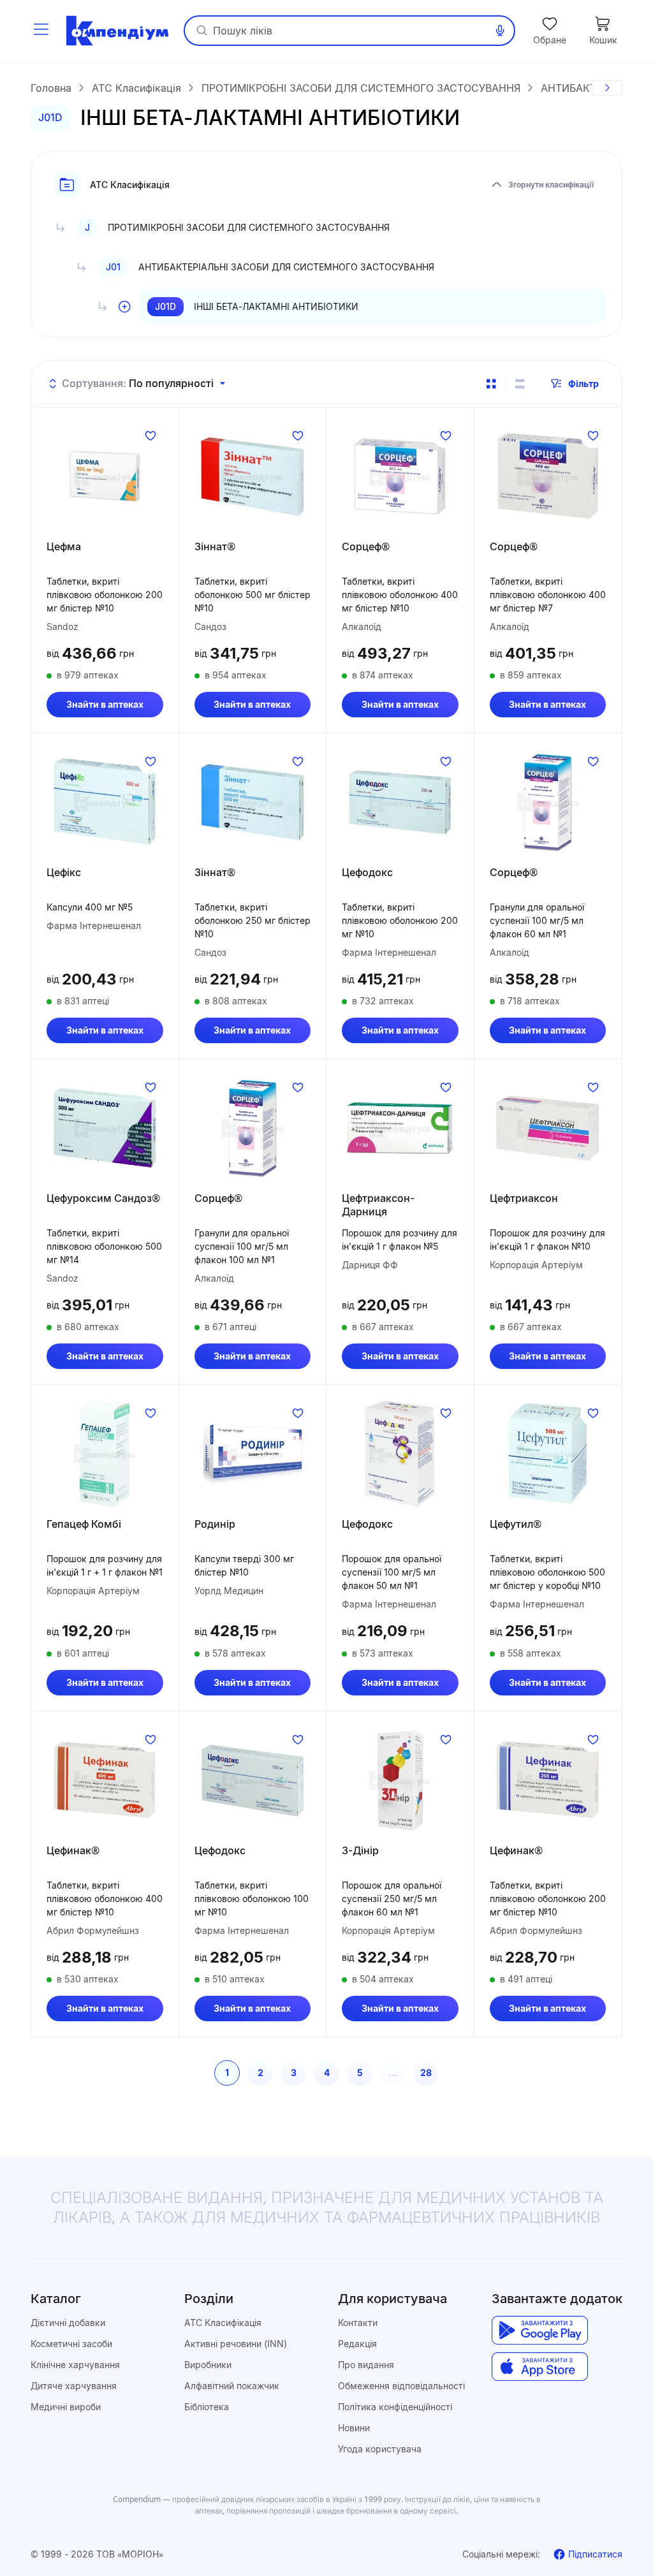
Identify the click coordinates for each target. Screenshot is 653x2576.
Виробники (208, 2365)
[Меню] (41, 31)
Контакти (358, 2323)
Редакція (357, 2344)
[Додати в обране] (150, 435)
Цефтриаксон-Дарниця (378, 1205)
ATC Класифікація (223, 2323)
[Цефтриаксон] (548, 1128)
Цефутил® (516, 1524)
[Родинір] (253, 1454)
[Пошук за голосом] (500, 31)
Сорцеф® (366, 546)
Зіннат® (215, 546)
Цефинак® (73, 1850)
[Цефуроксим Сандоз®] (105, 1128)
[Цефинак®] (105, 1780)
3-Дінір (360, 1850)
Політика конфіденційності (395, 2407)
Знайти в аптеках (105, 704)
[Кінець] (607, 88)
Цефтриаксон (524, 1198)
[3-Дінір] (400, 1780)
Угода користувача (380, 2449)
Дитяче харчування (74, 2386)
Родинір (215, 1524)
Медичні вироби (66, 2407)
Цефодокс (367, 872)
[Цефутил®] (548, 1454)
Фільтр (583, 384)
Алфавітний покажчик (232, 2386)
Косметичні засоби (71, 2344)
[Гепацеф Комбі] (105, 1454)
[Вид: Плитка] (491, 384)
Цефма (64, 546)
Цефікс (64, 872)
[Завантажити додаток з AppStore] (540, 2367)
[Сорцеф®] (400, 476)
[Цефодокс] (400, 802)
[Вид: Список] (520, 384)
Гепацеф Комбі (84, 1524)
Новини (354, 2428)
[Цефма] (105, 476)
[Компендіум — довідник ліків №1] (117, 31)
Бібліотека (207, 2407)
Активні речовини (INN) (236, 2344)
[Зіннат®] (253, 476)
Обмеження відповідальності (401, 2386)
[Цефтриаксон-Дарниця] (400, 1128)
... (393, 2073)
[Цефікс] (105, 802)
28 (426, 2073)
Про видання (366, 2365)
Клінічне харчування (75, 2365)
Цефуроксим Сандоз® (103, 1198)
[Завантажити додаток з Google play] (540, 2330)
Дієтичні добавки (68, 2323)
